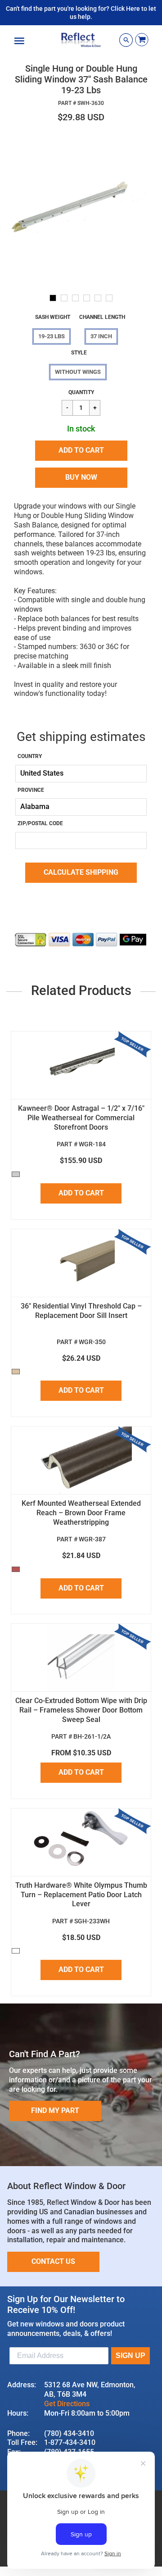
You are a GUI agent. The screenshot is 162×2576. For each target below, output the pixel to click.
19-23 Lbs (52, 336)
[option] (81, 209)
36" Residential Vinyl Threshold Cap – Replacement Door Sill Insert (81, 1311)
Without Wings (78, 372)
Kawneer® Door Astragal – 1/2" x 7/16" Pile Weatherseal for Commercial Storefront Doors (81, 1118)
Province (31, 790)
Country (30, 756)
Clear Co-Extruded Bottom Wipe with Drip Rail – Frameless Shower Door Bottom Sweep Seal (81, 1710)
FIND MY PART (55, 2110)
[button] (81, 451)
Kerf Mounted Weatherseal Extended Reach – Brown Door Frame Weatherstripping (81, 1513)
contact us (53, 2261)
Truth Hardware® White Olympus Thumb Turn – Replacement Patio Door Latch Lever (81, 1895)
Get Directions (67, 2404)
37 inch (101, 336)
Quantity (81, 392)
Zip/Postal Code (40, 823)
